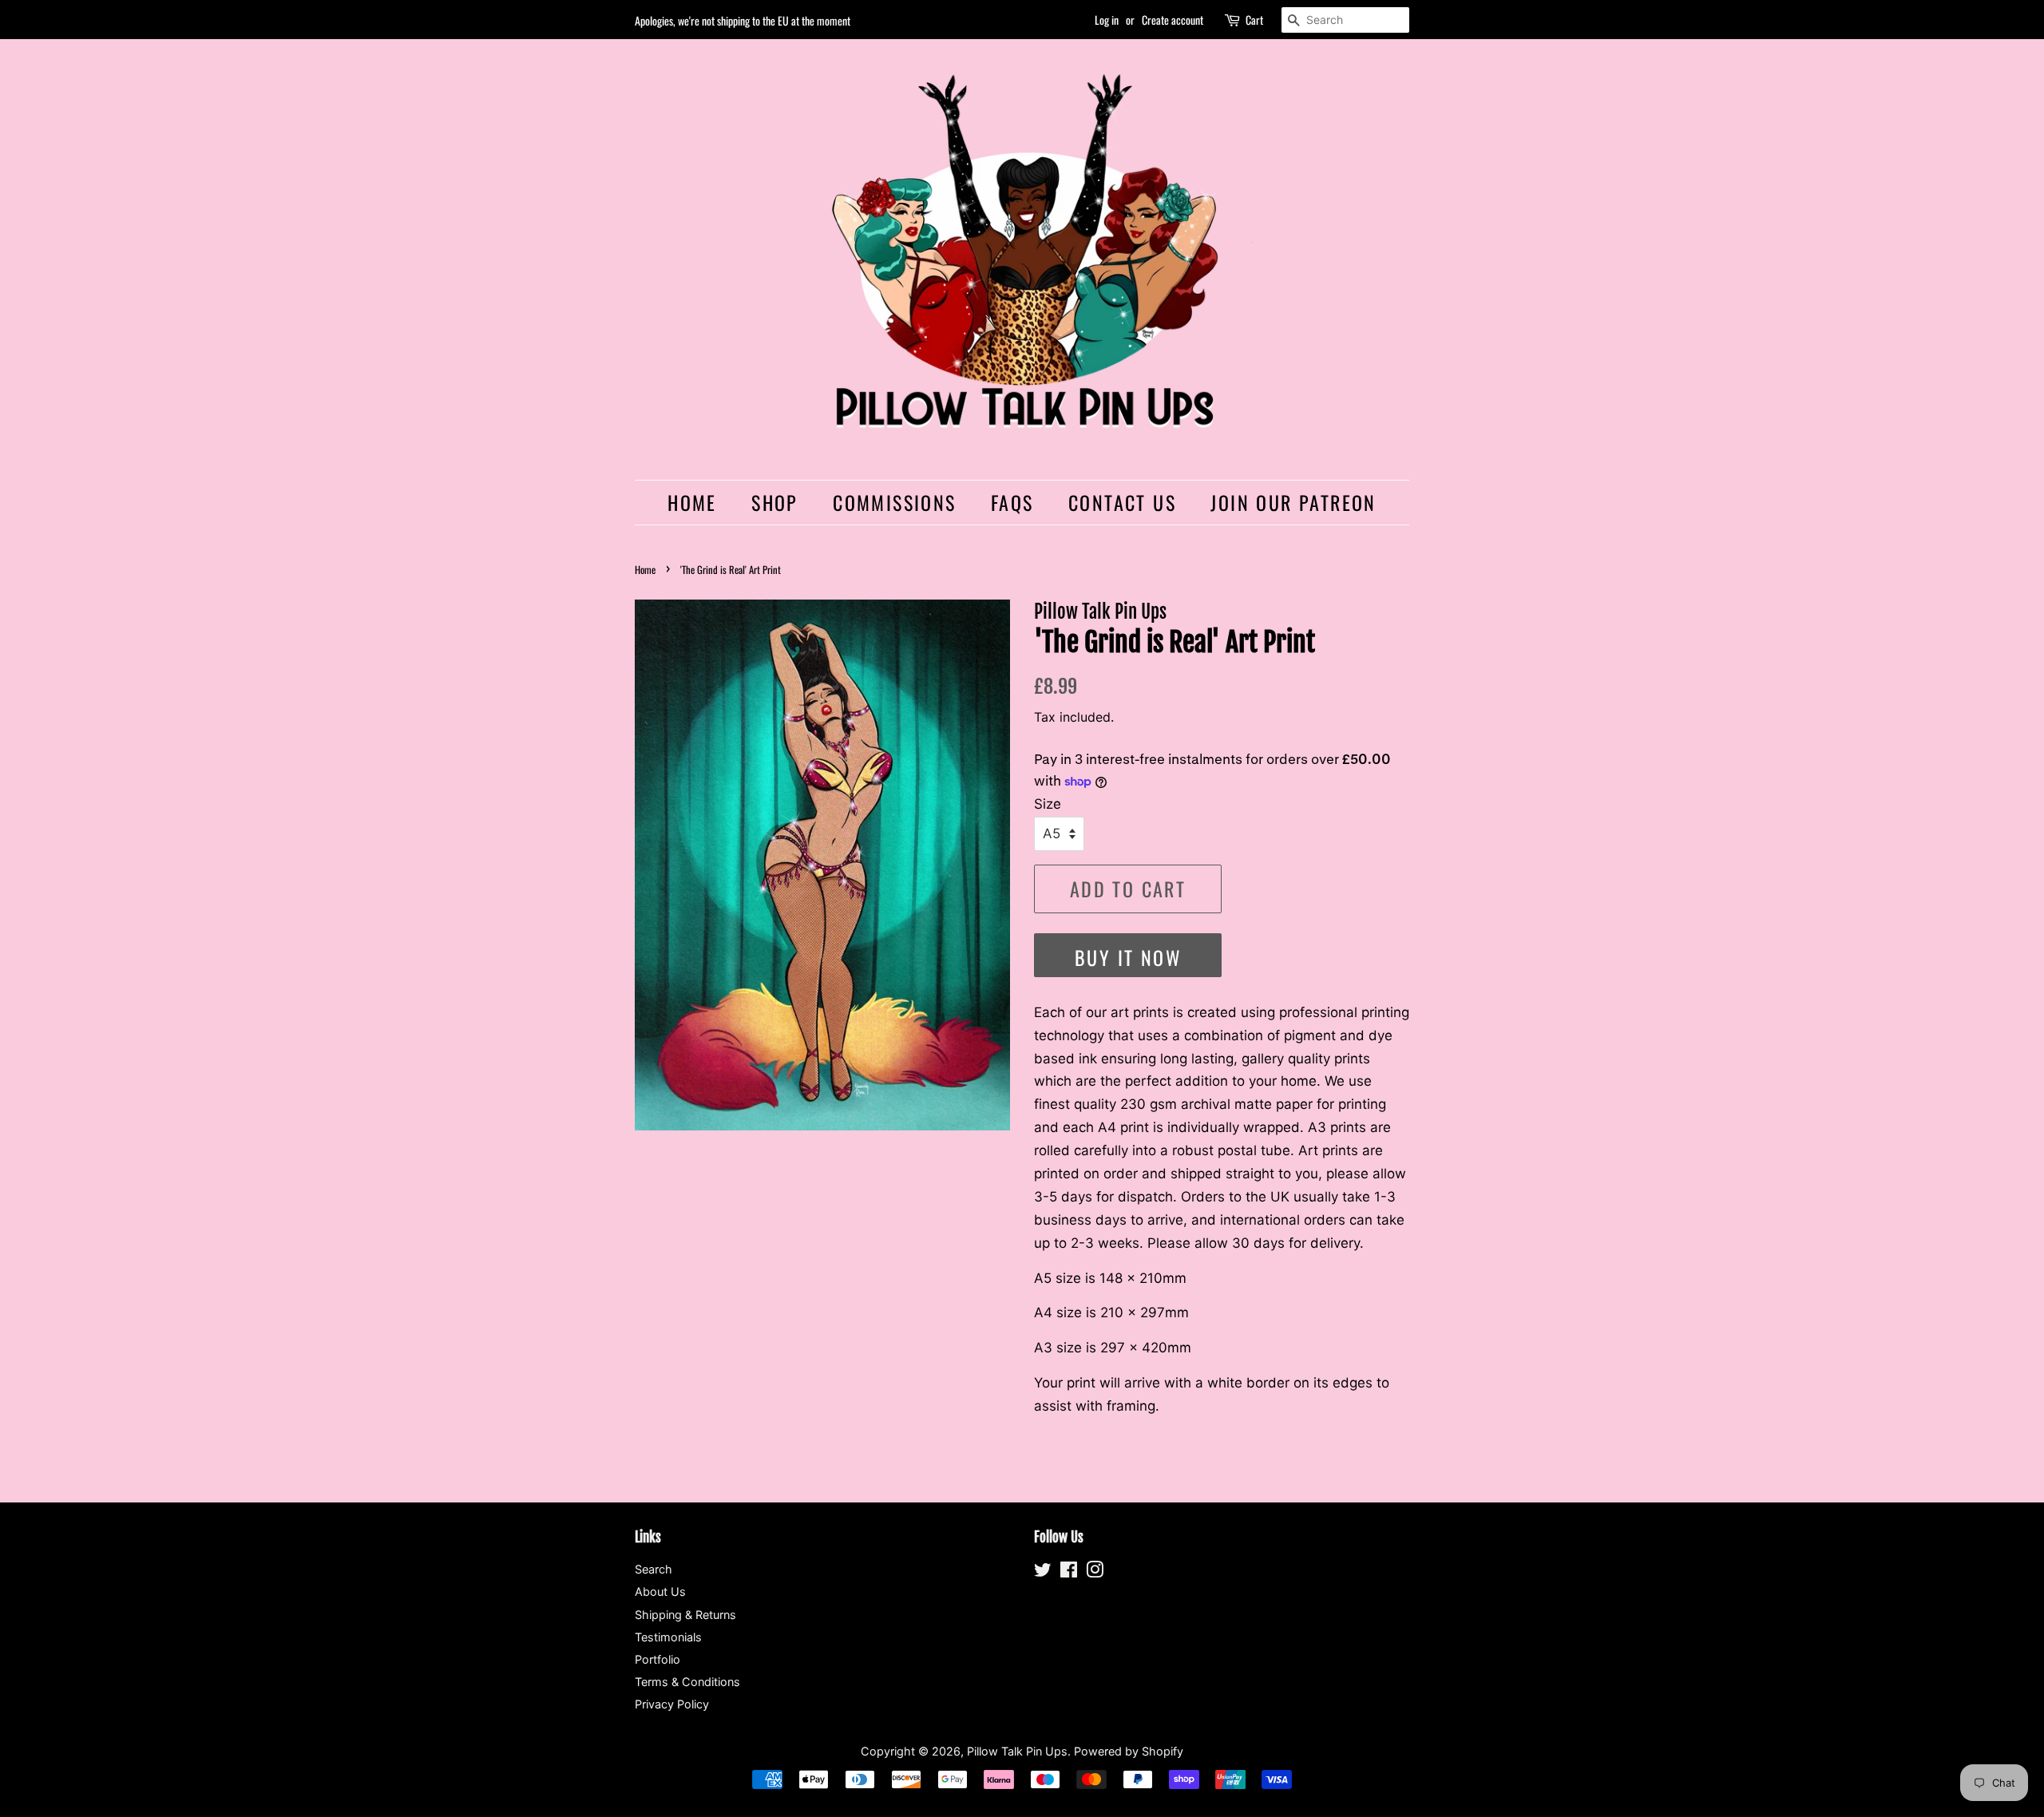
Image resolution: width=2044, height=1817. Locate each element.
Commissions (894, 502)
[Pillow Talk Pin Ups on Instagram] (1095, 1572)
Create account (1173, 20)
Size (1048, 804)
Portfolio (658, 1659)
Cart (1254, 20)
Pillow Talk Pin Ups (1017, 1751)
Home (692, 502)
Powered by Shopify (1129, 1751)
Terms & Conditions (687, 1682)
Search (654, 1569)
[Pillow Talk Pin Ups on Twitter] (1043, 1572)
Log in (1107, 20)
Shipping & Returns (685, 1615)
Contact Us (1122, 502)
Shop (775, 502)
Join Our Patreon (1293, 502)
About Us (660, 1591)
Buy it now (1128, 957)
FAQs (1012, 502)
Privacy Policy (672, 1704)
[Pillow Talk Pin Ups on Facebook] (1069, 1572)
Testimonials (668, 1637)
